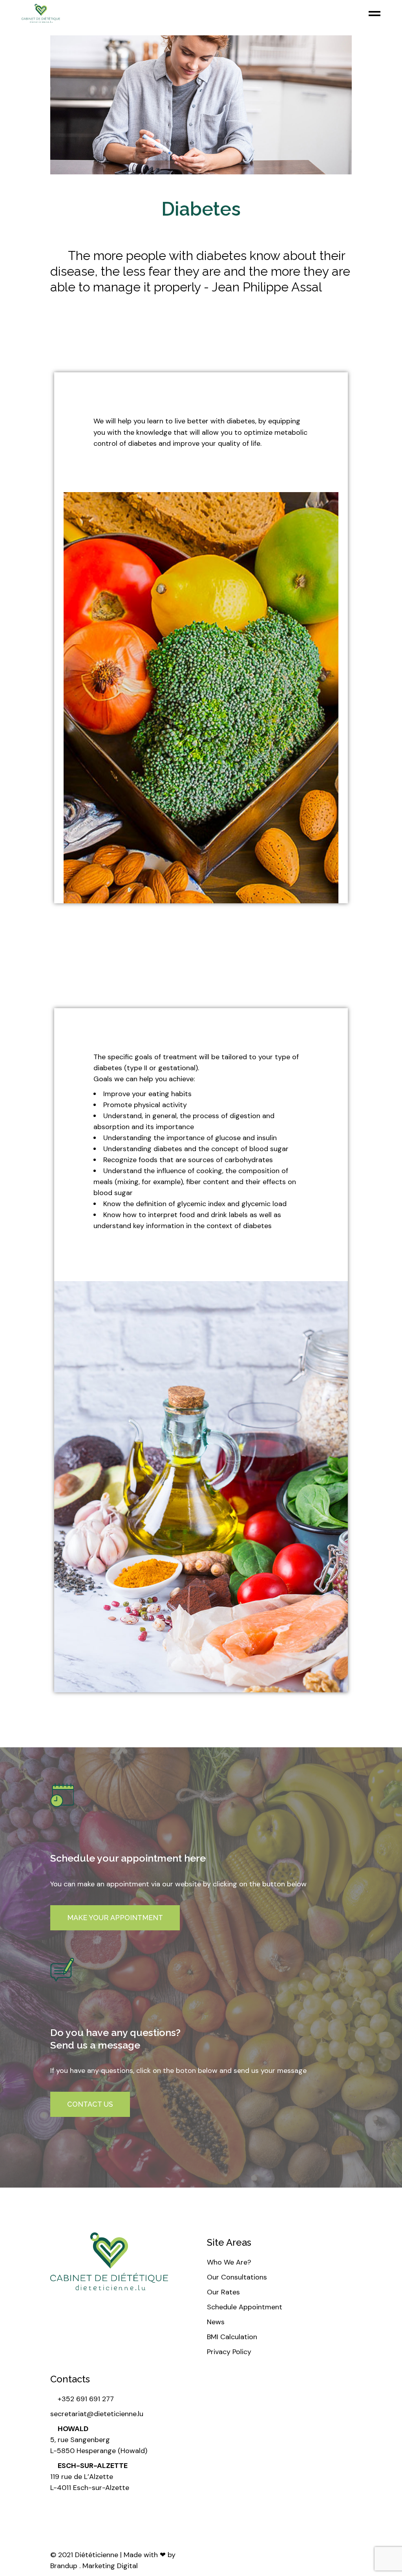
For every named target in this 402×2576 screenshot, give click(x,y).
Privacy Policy (229, 2352)
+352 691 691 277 (85, 2399)
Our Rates (223, 2292)
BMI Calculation (232, 2337)
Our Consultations (237, 2277)
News (216, 2322)
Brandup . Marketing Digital (94, 2566)
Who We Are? (229, 2262)
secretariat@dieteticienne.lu (97, 2414)
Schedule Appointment (245, 2307)
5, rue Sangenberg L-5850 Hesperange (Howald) (99, 2440)
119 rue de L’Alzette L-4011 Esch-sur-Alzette (90, 2477)
